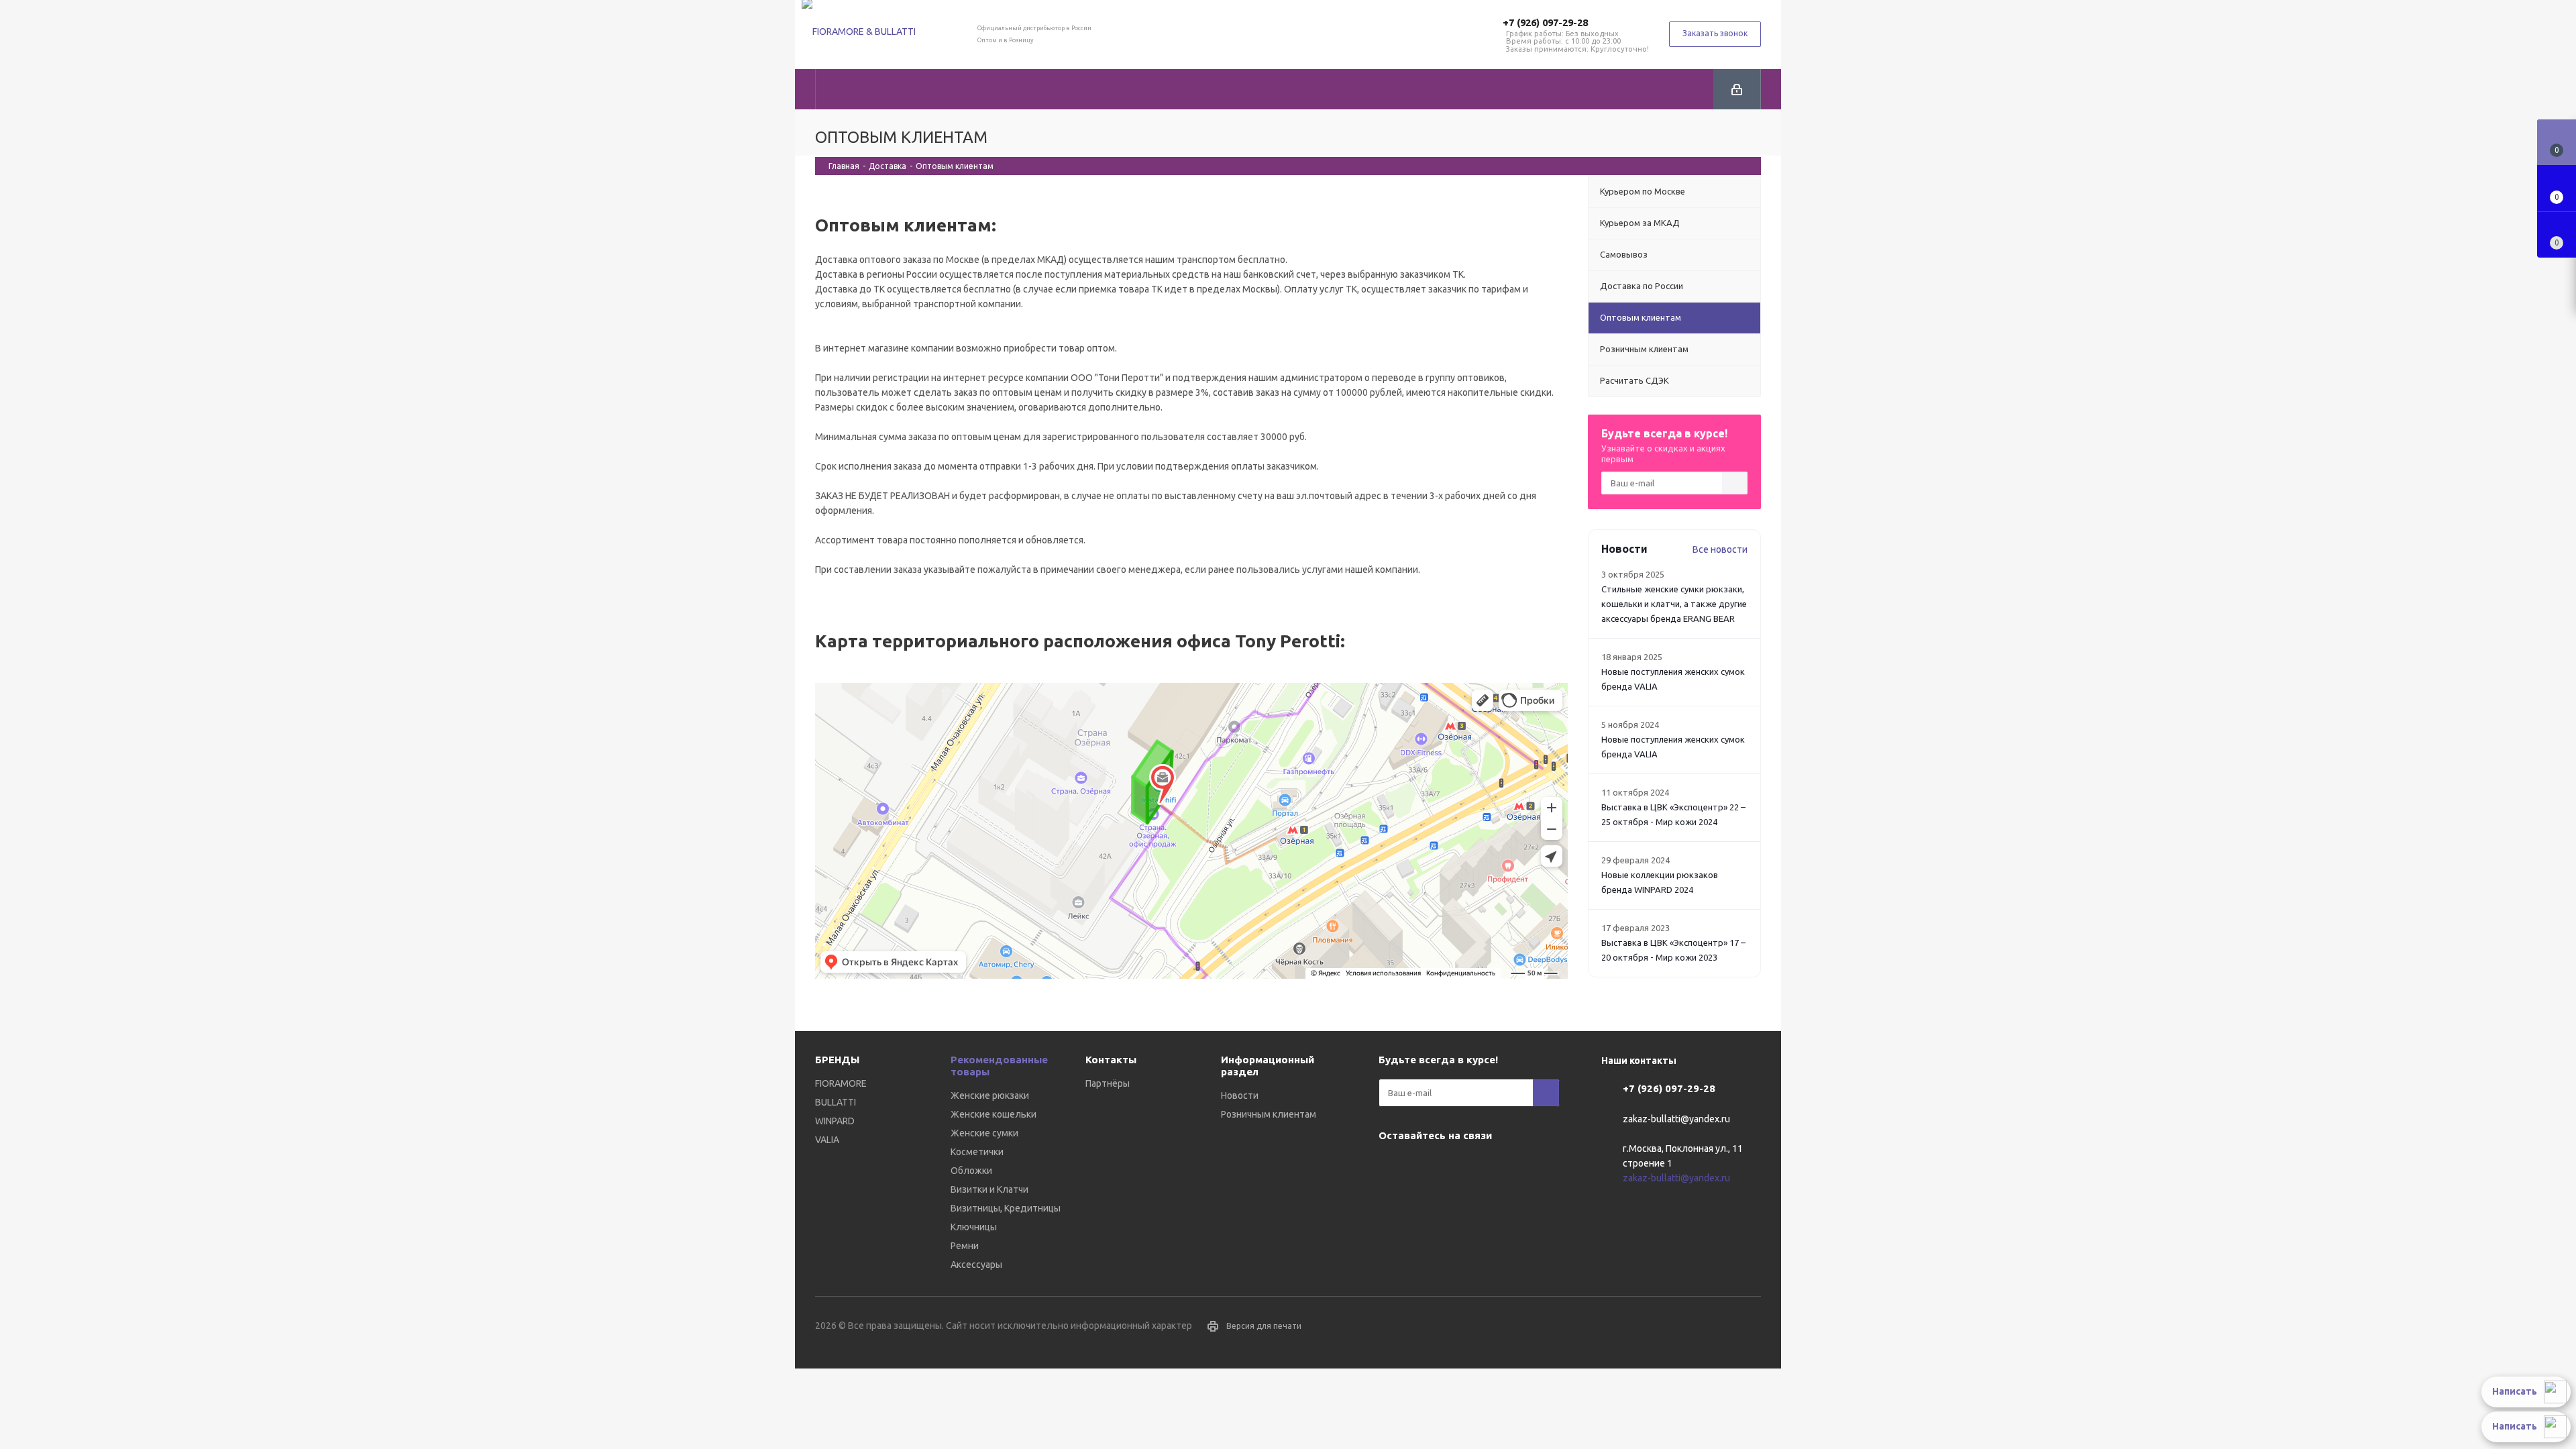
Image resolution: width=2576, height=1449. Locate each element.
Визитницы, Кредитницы (1006, 1208)
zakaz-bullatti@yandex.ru (1676, 1119)
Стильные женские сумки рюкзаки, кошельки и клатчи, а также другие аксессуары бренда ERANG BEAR (1674, 604)
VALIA (827, 1140)
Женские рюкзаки (990, 1095)
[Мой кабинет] (1737, 89)
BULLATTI (836, 1102)
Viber (1426, 1167)
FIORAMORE (841, 1083)
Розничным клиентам (1269, 1114)
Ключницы (974, 1227)
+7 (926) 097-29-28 (1545, 22)
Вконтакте (1392, 1167)
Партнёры (1108, 1083)
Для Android (1493, 1167)
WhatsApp (1459, 1167)
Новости (1240, 1095)
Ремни (965, 1246)
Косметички (977, 1152)
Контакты (1111, 1060)
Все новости (1720, 549)
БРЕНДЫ (837, 1060)
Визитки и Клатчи (989, 1189)
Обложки (971, 1171)
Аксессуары (976, 1265)
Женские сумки (984, 1133)
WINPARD (835, 1121)
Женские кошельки (994, 1114)
